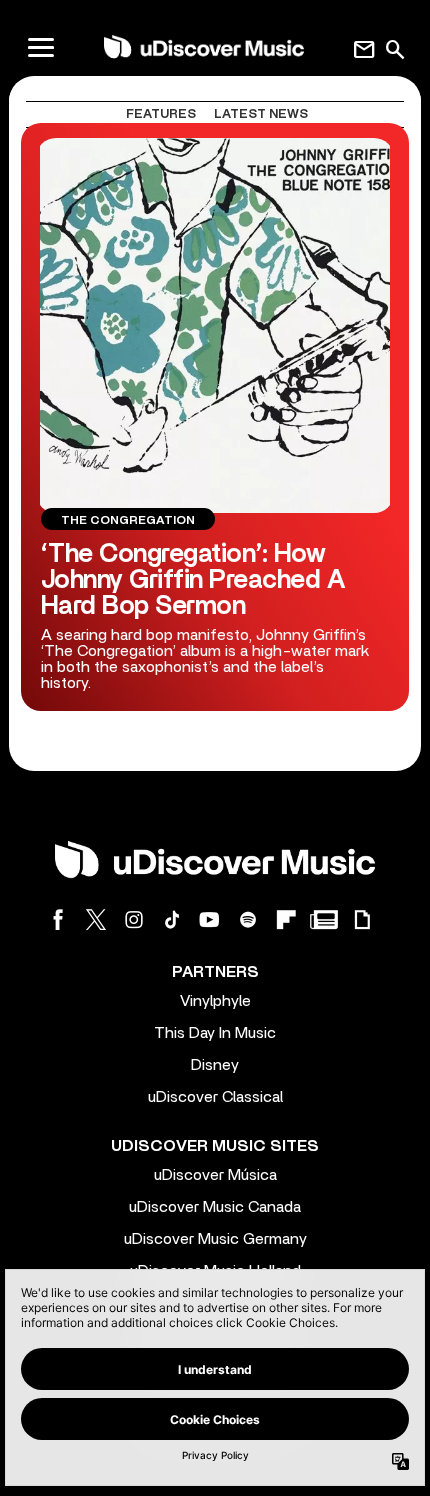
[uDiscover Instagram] (134, 919)
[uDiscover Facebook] (58, 919)
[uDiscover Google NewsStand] (324, 919)
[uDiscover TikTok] (172, 919)
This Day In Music (215, 1033)
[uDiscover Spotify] (248, 919)
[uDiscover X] (96, 919)
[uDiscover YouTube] (210, 919)
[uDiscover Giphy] (362, 919)
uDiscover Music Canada (215, 1207)
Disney (215, 1065)
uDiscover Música (215, 1175)
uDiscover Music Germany (215, 1239)
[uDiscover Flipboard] (286, 919)
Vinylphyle (215, 1001)
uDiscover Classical (215, 1097)
